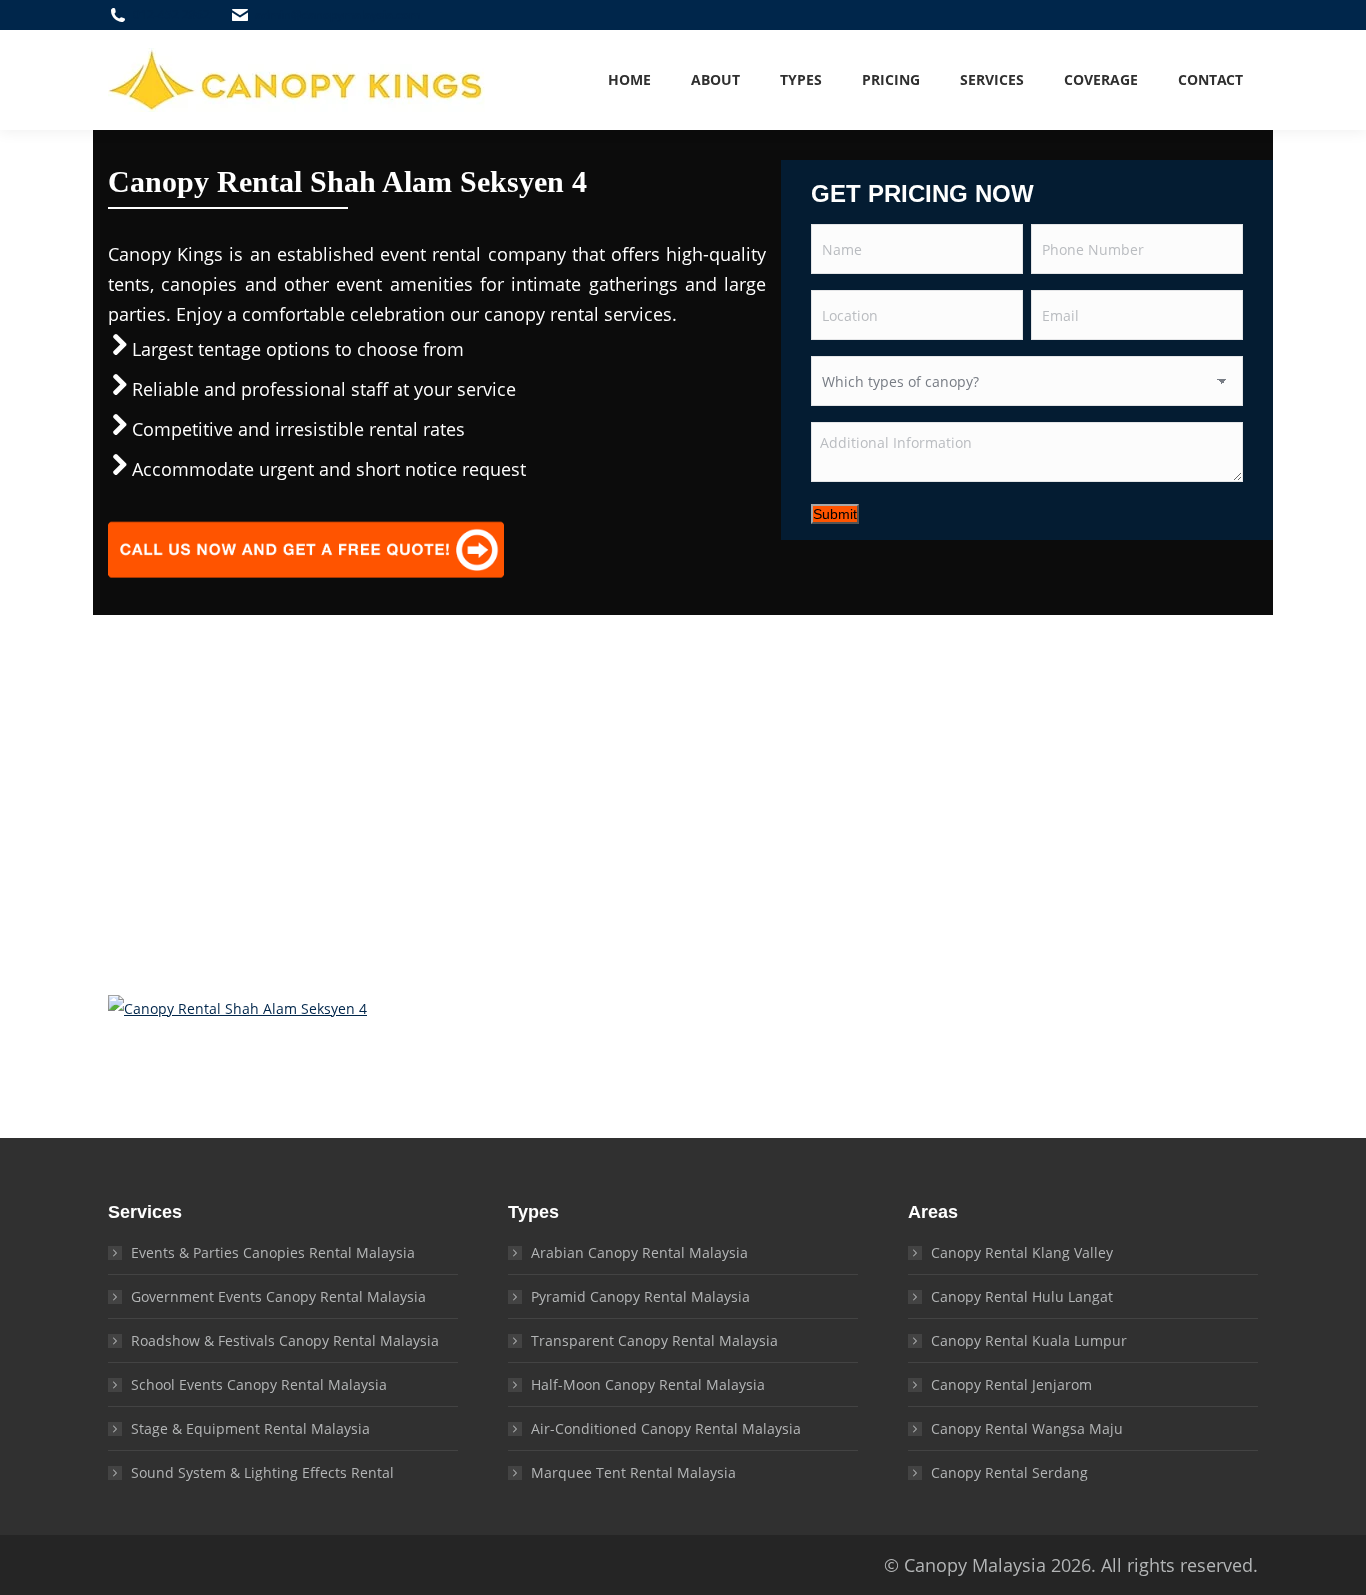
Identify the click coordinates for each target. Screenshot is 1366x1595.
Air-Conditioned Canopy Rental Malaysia (666, 1428)
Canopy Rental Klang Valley (1022, 1252)
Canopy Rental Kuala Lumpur (1029, 1340)
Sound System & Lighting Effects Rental (262, 1472)
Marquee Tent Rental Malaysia (633, 1472)
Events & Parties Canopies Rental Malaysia (273, 1252)
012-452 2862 (171, 14)
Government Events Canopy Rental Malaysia (278, 1296)
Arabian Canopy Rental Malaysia (639, 1252)
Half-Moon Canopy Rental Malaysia (648, 1384)
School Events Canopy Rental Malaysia (259, 1384)
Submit (835, 514)
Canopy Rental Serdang (1009, 1472)
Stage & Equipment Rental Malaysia (250, 1428)
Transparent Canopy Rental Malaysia (654, 1340)
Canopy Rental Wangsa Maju (1027, 1428)
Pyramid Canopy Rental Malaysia (640, 1296)
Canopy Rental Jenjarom (1011, 1384)
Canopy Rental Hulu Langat (1022, 1296)
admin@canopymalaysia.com (337, 14)
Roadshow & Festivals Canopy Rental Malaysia (285, 1340)
